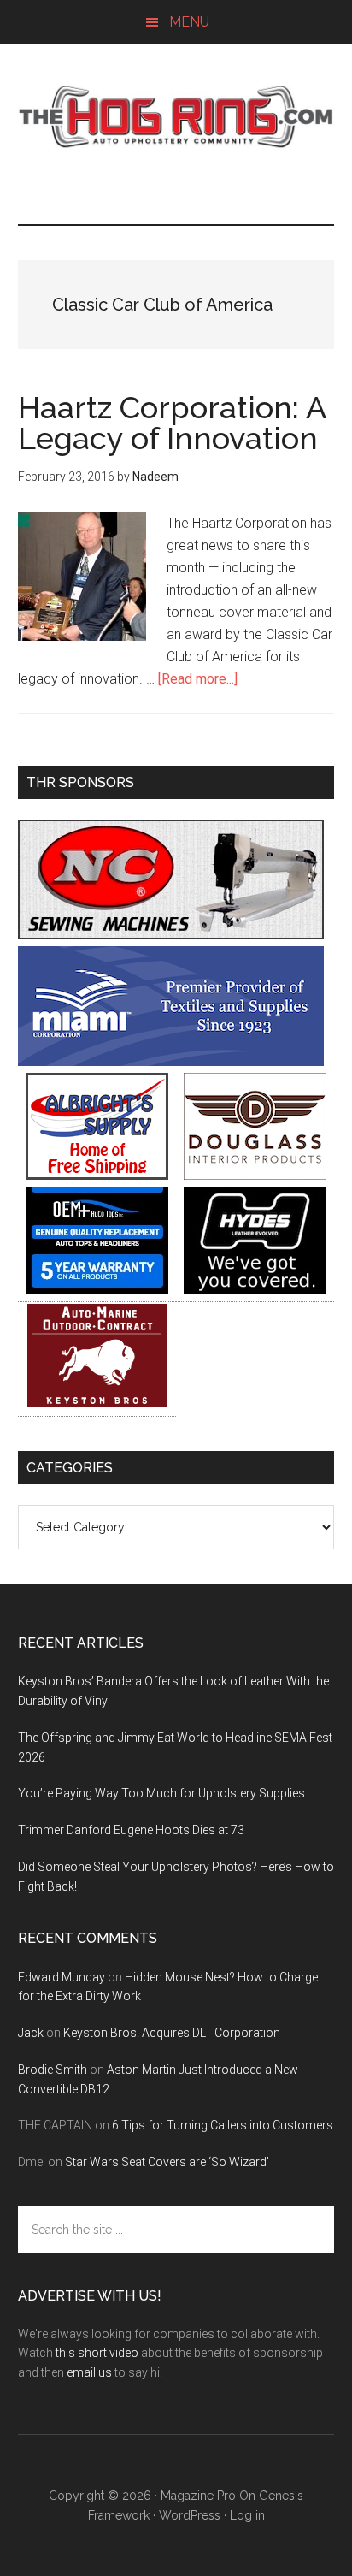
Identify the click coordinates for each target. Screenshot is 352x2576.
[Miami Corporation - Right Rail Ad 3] (171, 1061)
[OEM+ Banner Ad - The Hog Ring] (97, 1290)
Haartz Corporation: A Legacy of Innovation (172, 423)
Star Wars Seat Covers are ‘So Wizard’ (167, 2162)
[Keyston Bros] (97, 1404)
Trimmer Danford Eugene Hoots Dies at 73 (131, 1830)
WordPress (190, 2515)
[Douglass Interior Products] (255, 1175)
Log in (247, 2515)
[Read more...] (198, 679)
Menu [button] (189, 22)
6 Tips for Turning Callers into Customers (223, 2125)
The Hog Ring (176, 117)
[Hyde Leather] (255, 1290)
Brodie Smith (53, 2070)
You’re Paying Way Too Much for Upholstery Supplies (161, 1793)
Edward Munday (62, 1977)
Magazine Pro (198, 2496)
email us (89, 2372)
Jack (31, 2033)
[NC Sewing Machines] (171, 935)
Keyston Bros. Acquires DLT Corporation (172, 2033)
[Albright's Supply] (97, 1175)
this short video (97, 2353)
